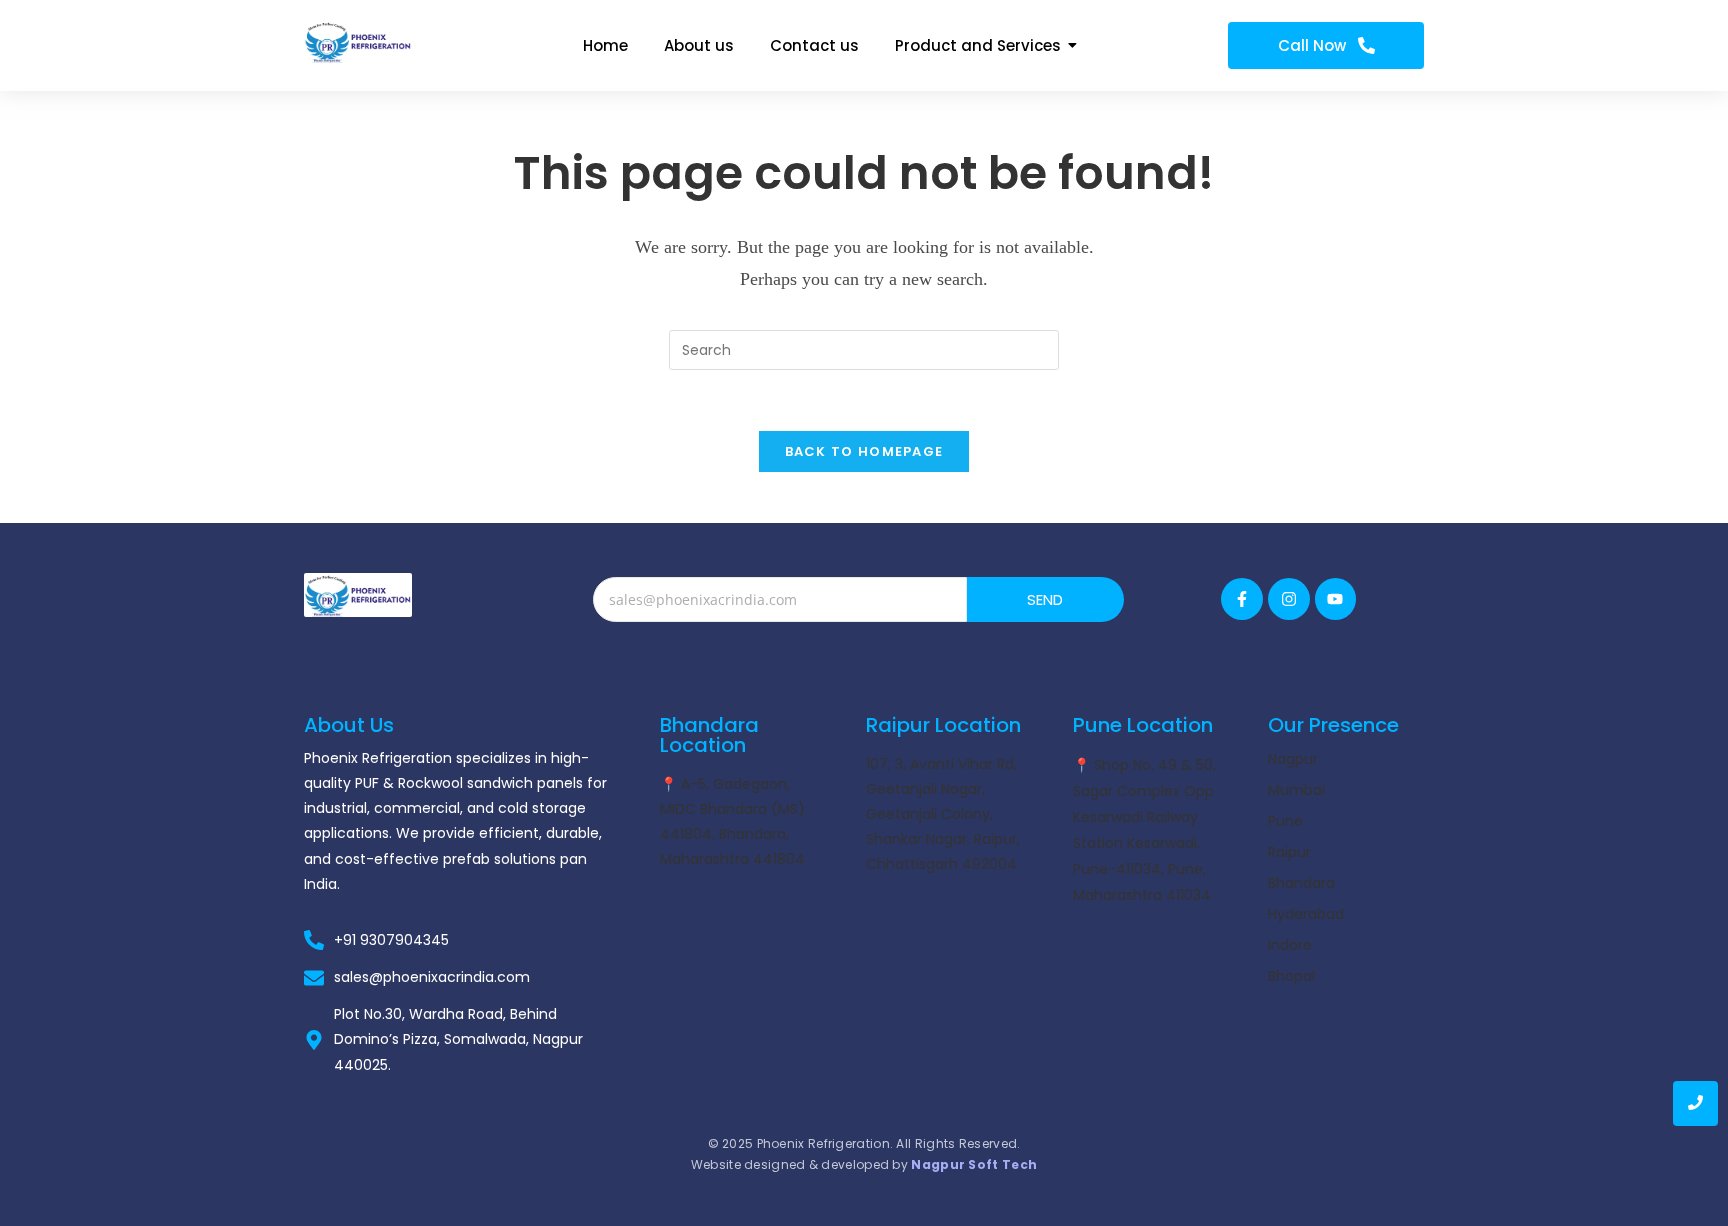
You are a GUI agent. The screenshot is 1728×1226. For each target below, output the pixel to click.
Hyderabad (1306, 914)
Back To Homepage (864, 451)
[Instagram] (1289, 599)
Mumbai (1296, 790)
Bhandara (1301, 883)
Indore (1290, 945)
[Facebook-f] (1242, 599)
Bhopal (1291, 976)
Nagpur (1293, 759)
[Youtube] (1336, 599)
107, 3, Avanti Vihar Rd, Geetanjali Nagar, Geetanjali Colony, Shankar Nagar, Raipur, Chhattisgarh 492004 (943, 814)
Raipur (1289, 852)
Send (1045, 599)
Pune (1285, 821)
